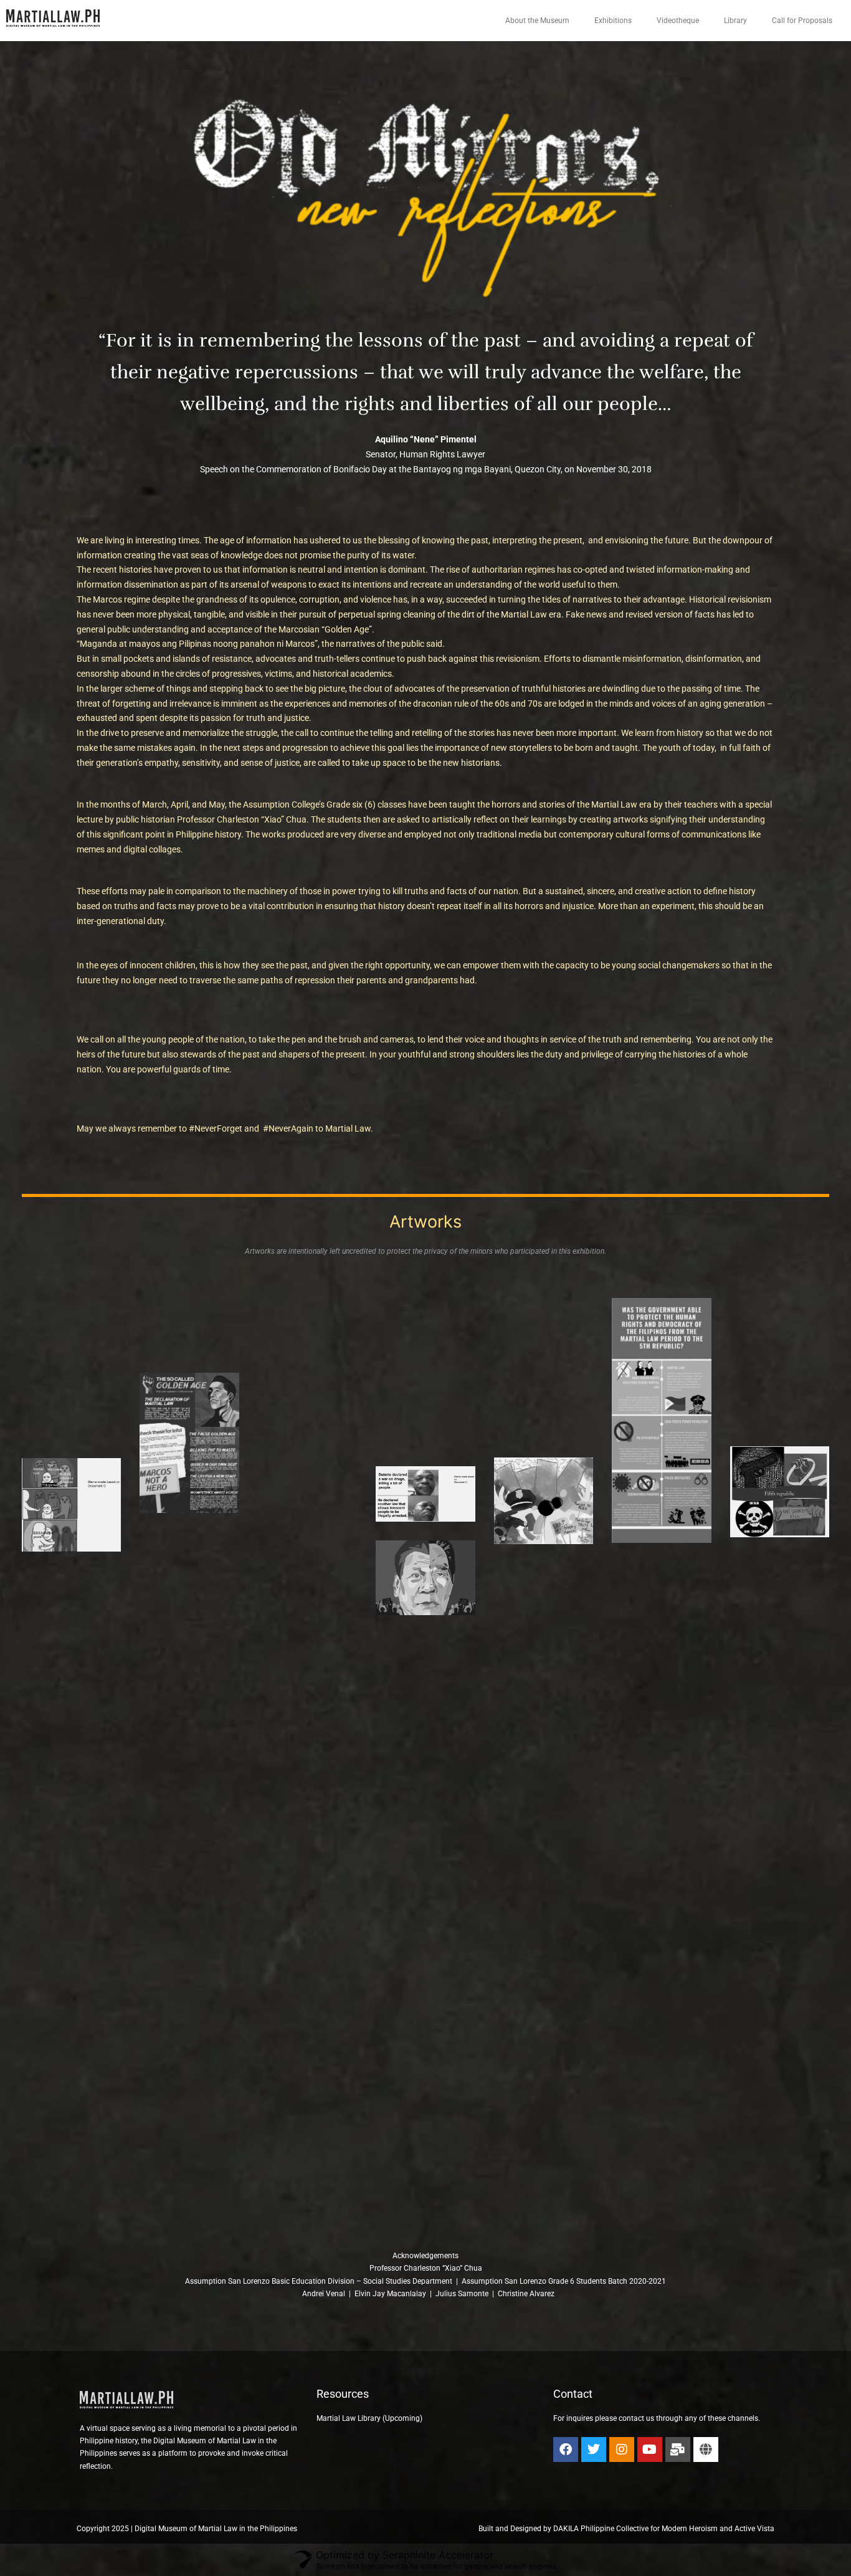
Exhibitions (613, 21)
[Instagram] (622, 2450)
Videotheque (678, 21)
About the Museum (537, 21)
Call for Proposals (802, 21)
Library (735, 21)
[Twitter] (594, 2450)
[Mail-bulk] (678, 2450)
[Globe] (706, 2450)
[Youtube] (650, 2450)
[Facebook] (566, 2450)
